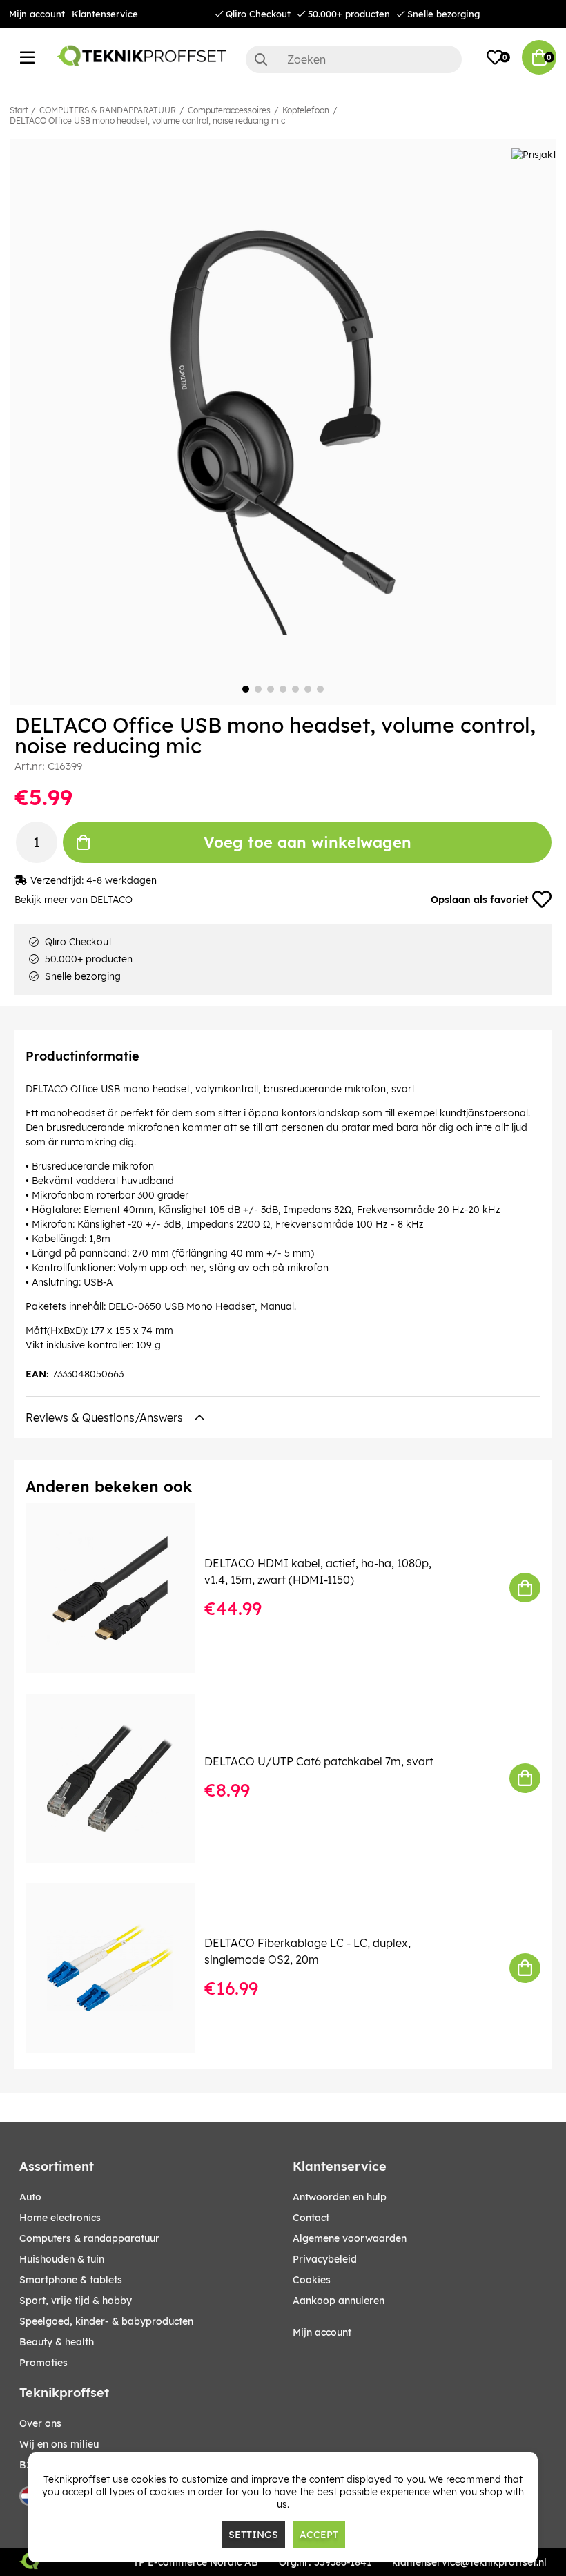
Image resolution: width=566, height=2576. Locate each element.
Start (19, 110)
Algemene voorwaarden (350, 2238)
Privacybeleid (325, 2259)
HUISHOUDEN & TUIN (62, 2259)
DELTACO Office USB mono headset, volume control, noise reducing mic (147, 120)
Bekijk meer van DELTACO (74, 900)
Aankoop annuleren (339, 2301)
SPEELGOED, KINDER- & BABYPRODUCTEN (106, 2321)
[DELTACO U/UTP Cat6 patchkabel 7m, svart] (120, 1778)
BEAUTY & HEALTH (57, 2342)
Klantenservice (105, 14)
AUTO (30, 2197)
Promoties (43, 2363)
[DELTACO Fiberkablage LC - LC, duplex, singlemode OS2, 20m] (120, 1968)
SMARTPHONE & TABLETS (71, 2280)
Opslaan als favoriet (479, 900)
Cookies (312, 2280)
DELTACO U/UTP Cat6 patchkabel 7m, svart (319, 1761)
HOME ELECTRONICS (60, 2218)
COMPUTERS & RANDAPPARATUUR (108, 110)
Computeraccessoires (229, 110)
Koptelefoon (306, 110)
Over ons (40, 2423)
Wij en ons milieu (59, 2444)
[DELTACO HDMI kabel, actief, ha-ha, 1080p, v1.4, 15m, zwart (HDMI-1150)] (120, 1588)
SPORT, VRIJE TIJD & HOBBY (76, 2301)
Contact (311, 2218)
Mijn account (37, 14)
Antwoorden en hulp (340, 2197)
